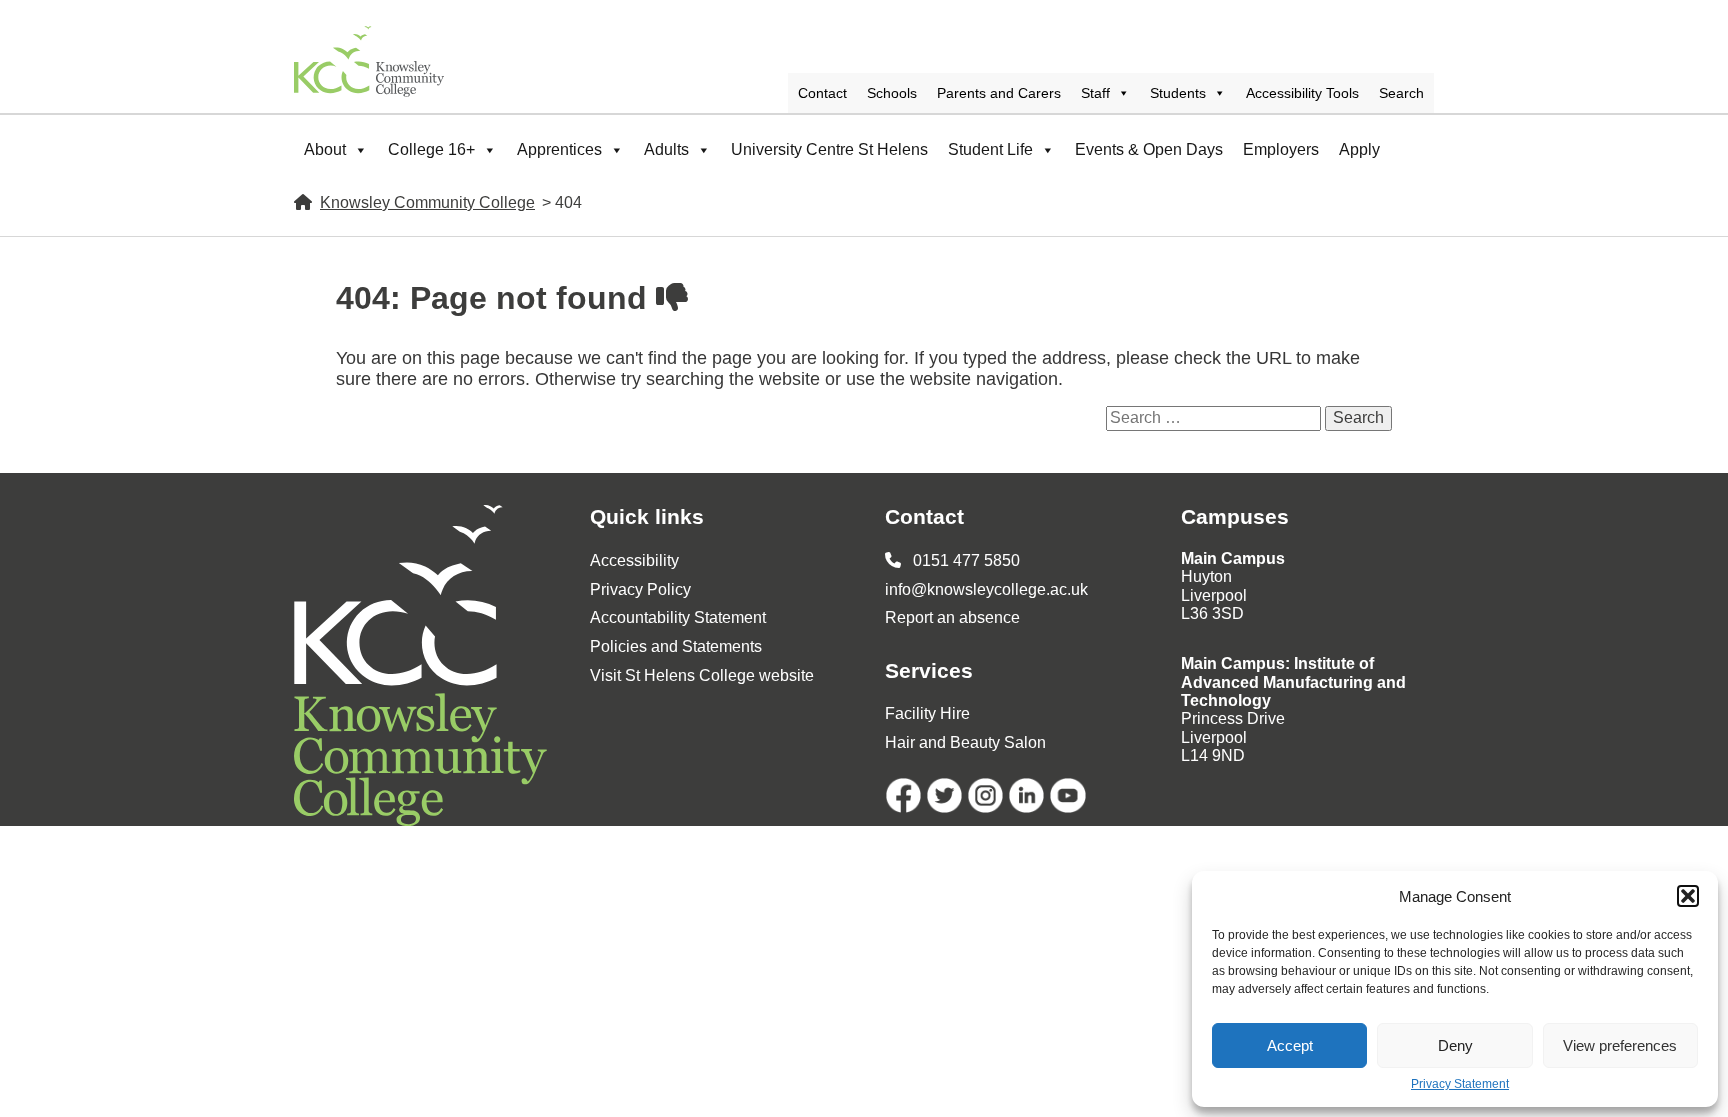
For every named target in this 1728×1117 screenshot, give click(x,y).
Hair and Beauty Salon (965, 742)
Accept (1290, 1045)
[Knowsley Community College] (369, 61)
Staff (1095, 93)
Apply (1359, 149)
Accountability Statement (678, 617)
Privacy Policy (640, 589)
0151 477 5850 (964, 560)
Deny (1455, 1045)
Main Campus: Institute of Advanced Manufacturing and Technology (1293, 682)
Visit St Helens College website (702, 675)
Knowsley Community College (427, 202)
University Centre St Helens (829, 149)
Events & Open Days (1149, 149)
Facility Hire (927, 713)
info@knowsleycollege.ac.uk (986, 589)
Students (1178, 93)
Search (1401, 93)
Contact (822, 93)
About (325, 149)
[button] (1688, 896)
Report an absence (952, 617)
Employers (1281, 149)
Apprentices (559, 149)
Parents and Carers (999, 93)
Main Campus (1233, 558)
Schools (892, 93)
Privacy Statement (1460, 1084)
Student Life (990, 149)
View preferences (1620, 1045)
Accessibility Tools (1302, 93)
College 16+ (431, 149)
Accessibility (634, 560)
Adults (666, 149)
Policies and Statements (676, 646)
